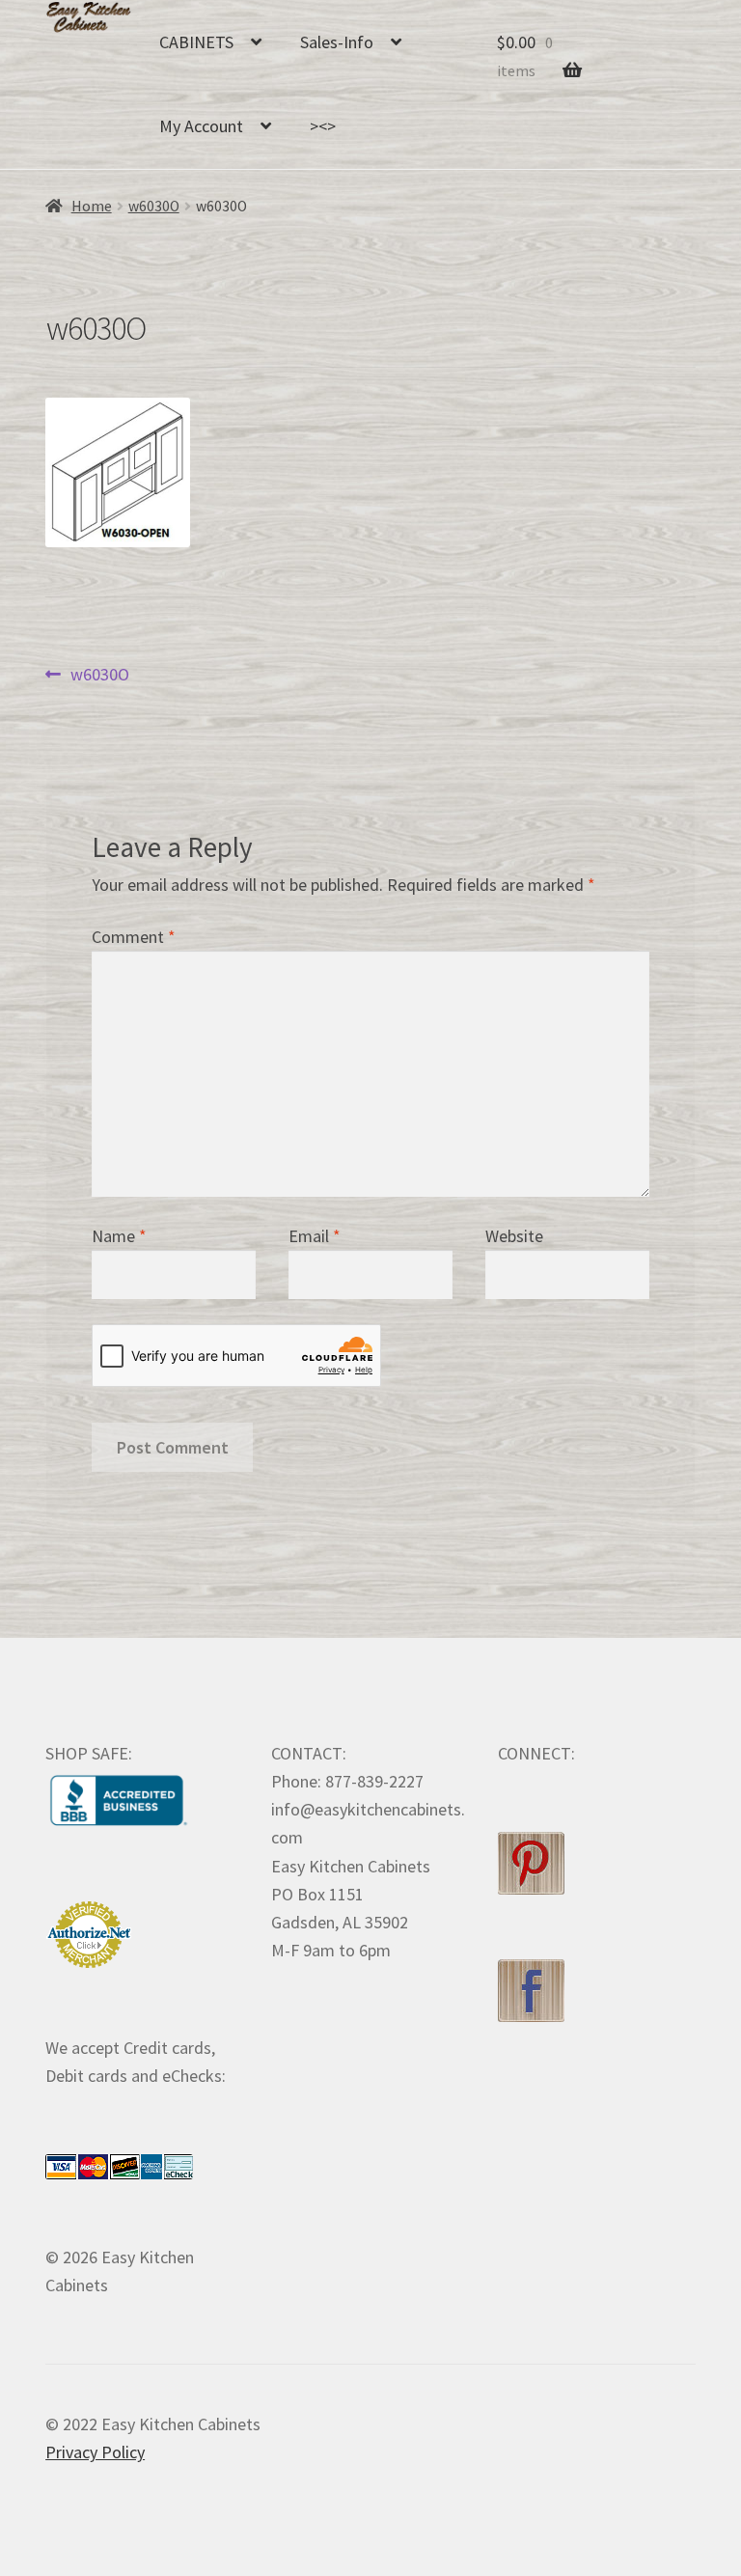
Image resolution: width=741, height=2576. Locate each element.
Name (119, 1236)
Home (92, 206)
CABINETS (196, 42)
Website (514, 1236)
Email (315, 1236)
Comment (134, 937)
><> (323, 126)
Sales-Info (337, 42)
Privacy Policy (95, 2452)
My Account (201, 126)
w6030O (154, 206)
